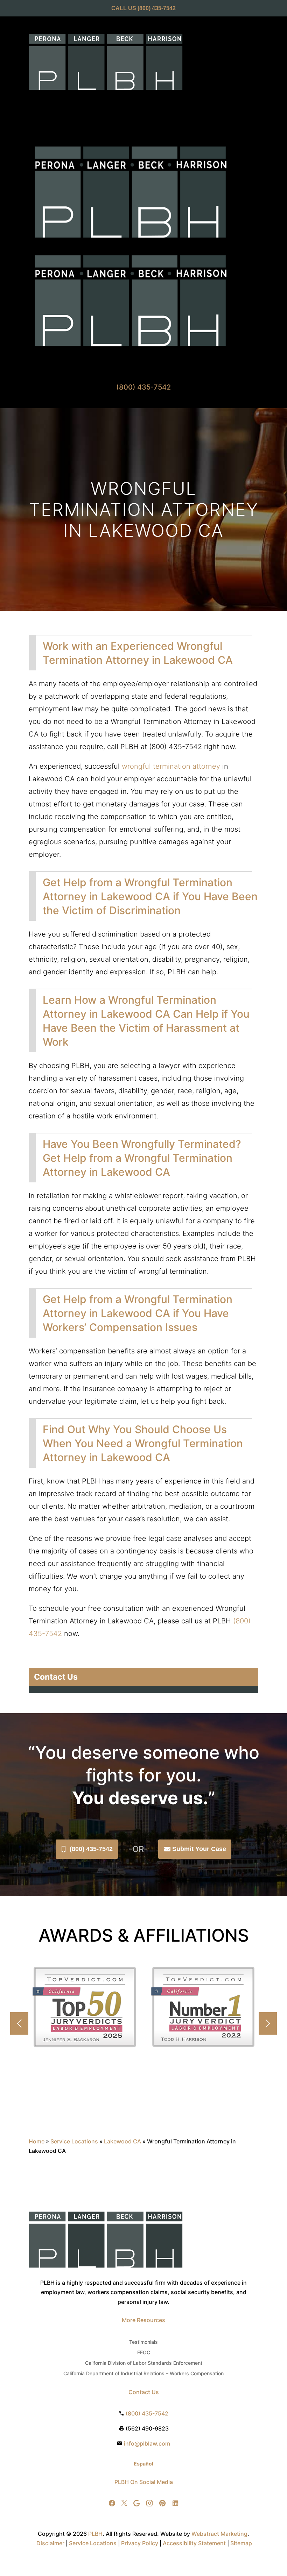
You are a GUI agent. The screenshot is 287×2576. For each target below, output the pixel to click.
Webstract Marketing (219, 2534)
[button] (268, 2023)
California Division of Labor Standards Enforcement (144, 2363)
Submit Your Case (199, 1849)
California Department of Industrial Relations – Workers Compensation (143, 2374)
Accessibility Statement (194, 2543)
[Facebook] (112, 2503)
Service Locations (74, 2141)
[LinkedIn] (175, 2503)
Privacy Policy (140, 2543)
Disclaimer (50, 2543)
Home (37, 2141)
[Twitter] (124, 2503)
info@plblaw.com (147, 2443)
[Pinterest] (162, 2503)
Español (143, 2464)
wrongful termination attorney (171, 766)
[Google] (136, 2503)
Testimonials (143, 2342)
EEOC (144, 2353)
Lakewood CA (122, 2141)
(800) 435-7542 (91, 1849)
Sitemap (241, 2543)
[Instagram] (149, 2503)
